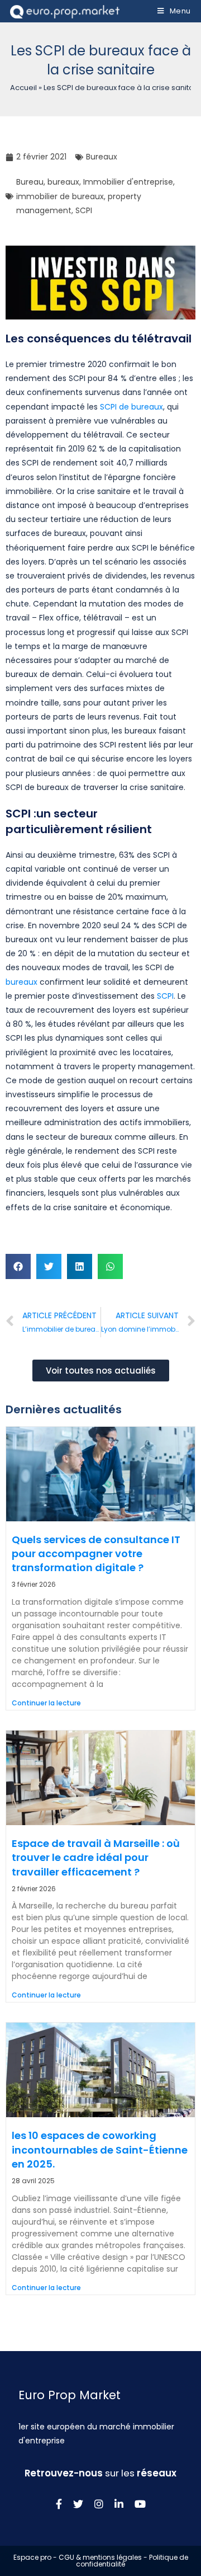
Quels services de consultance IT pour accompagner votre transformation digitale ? (96, 1553)
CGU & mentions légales (100, 2557)
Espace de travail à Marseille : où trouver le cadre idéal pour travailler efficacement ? (96, 1857)
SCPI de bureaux (131, 407)
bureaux (63, 182)
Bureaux (102, 157)
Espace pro (32, 2557)
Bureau (30, 182)
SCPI (84, 210)
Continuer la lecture (46, 1703)
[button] (18, 1266)
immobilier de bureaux (60, 196)
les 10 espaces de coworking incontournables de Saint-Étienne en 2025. (100, 2149)
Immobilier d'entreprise (128, 182)
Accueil (23, 88)
